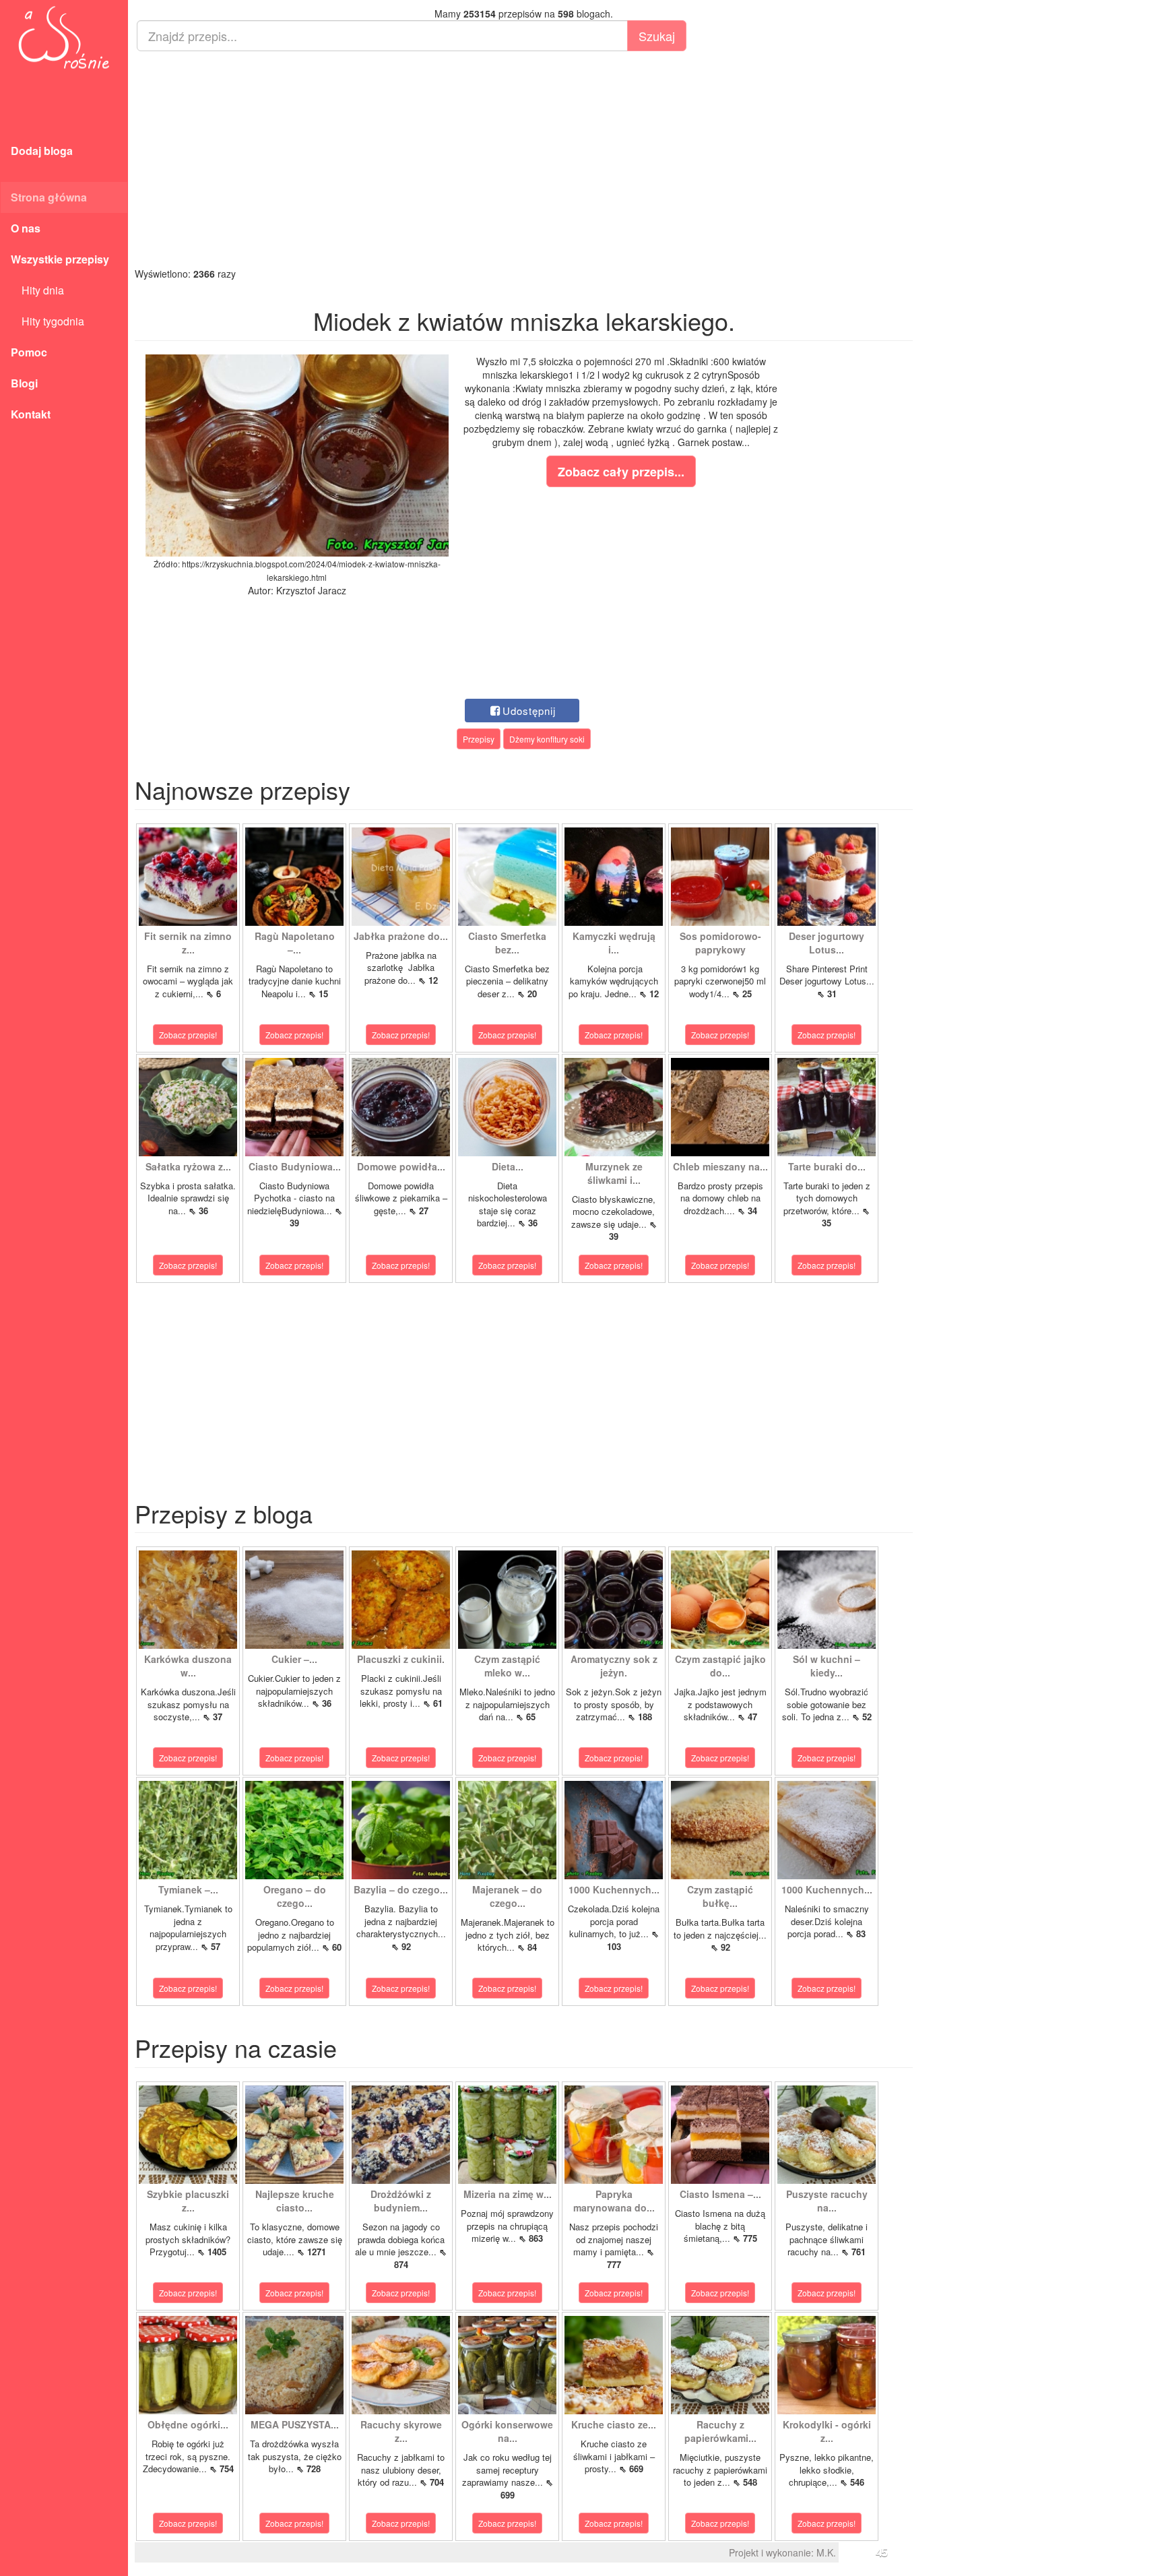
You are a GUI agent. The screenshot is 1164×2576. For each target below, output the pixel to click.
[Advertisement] (524, 159)
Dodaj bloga (42, 151)
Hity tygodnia (47, 321)
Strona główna (49, 197)
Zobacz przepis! (188, 1035)
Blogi (24, 383)
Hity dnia (37, 290)
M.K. (826, 2552)
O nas (26, 228)
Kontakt (31, 414)
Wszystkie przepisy (60, 259)
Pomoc (29, 352)
